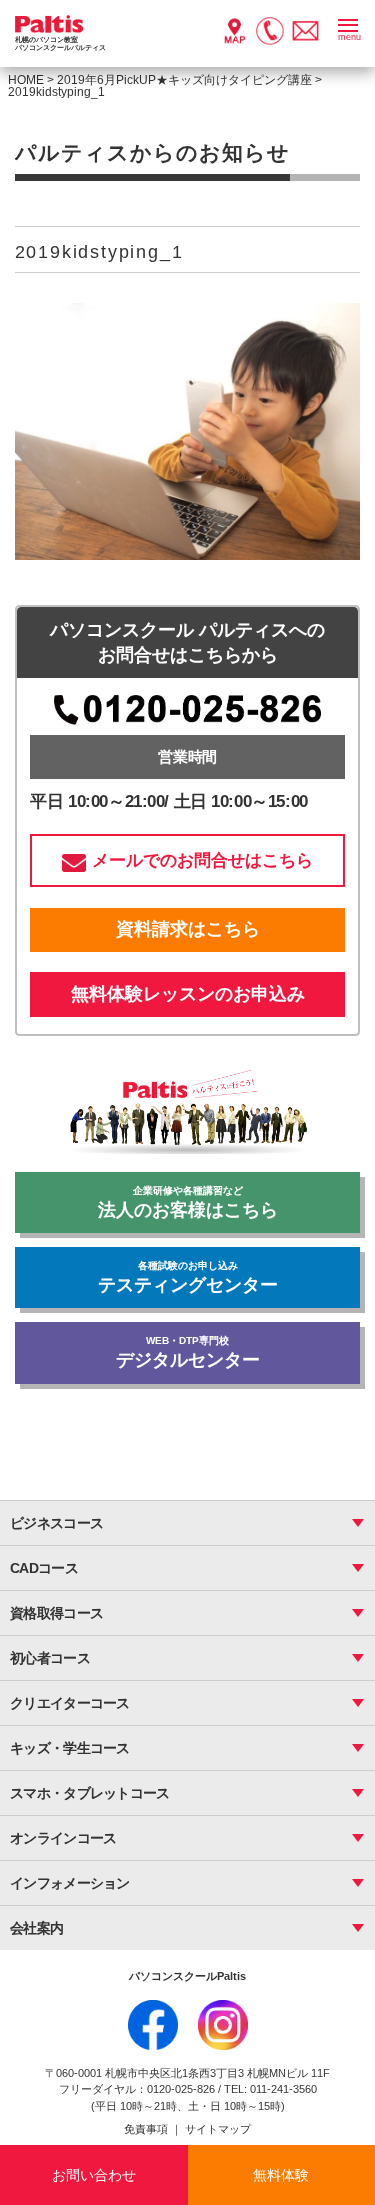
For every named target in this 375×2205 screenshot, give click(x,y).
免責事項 (147, 2129)
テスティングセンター (188, 1277)
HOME (26, 80)
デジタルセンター (188, 1352)
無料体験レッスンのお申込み (188, 994)
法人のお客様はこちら (188, 1202)
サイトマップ (218, 2129)
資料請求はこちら (188, 929)
